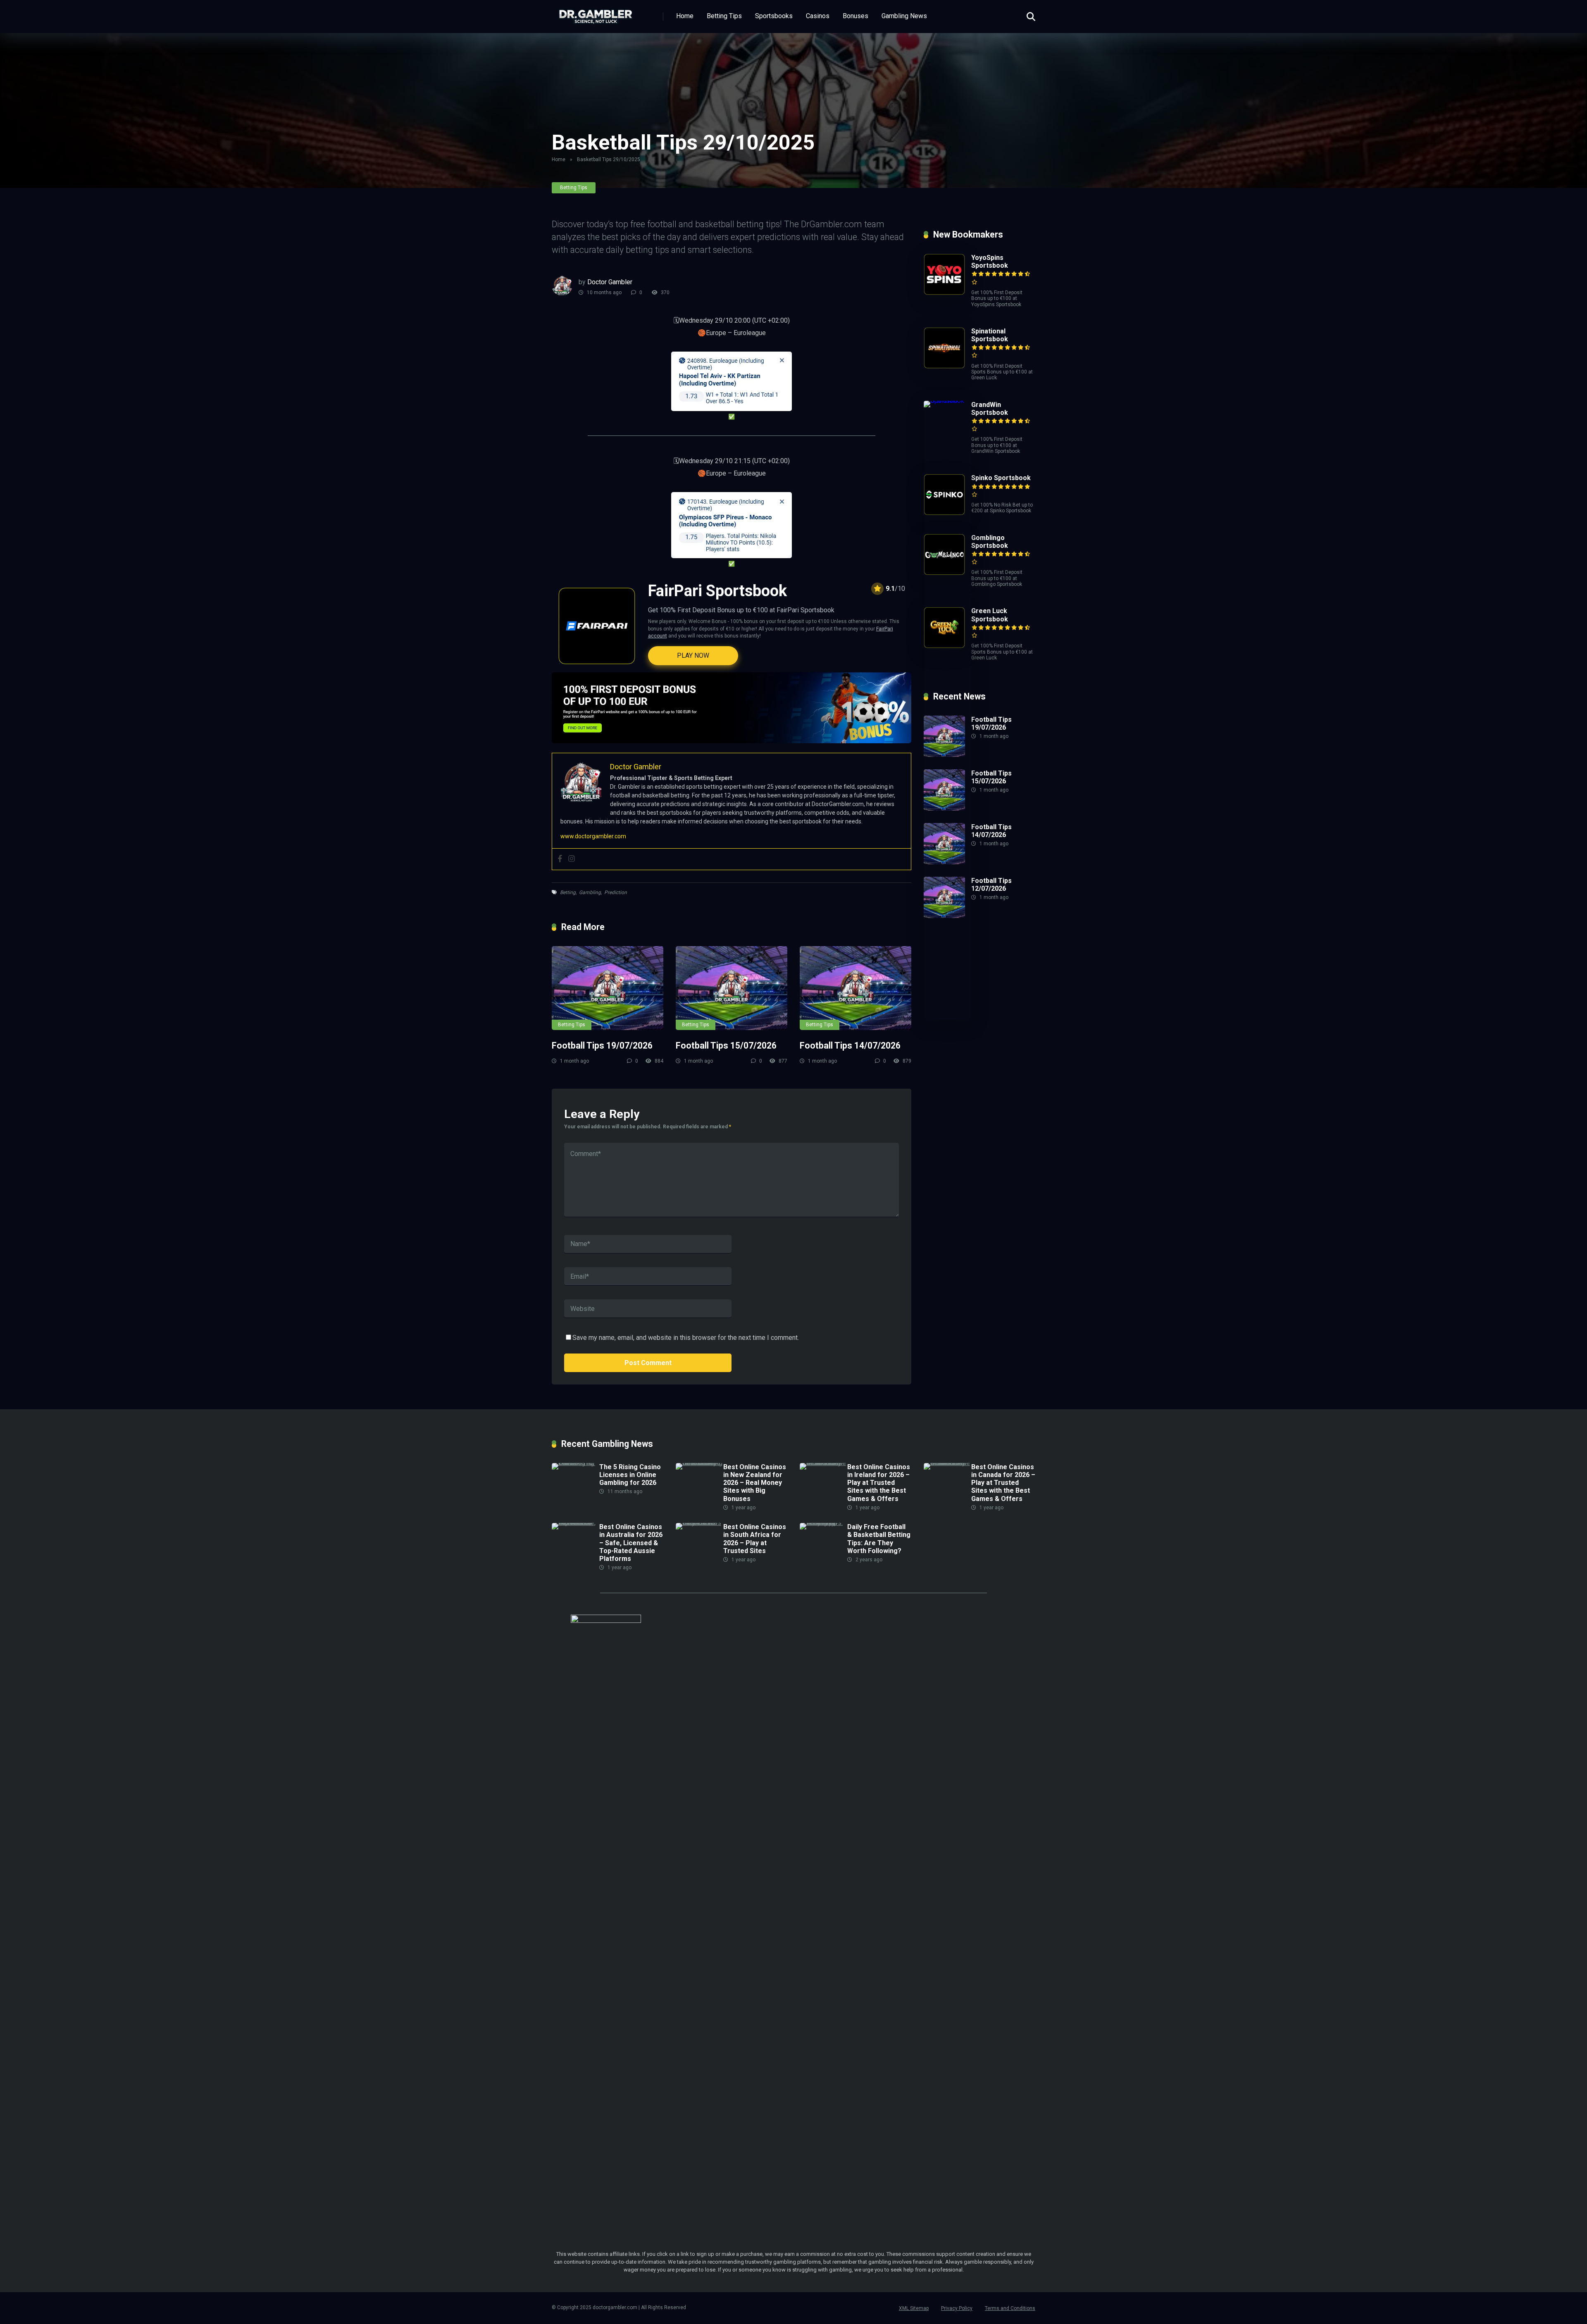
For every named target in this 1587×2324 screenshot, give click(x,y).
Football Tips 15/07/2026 (726, 1045)
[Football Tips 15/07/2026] (732, 988)
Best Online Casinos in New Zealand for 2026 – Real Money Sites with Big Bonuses (755, 1483)
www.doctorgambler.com (593, 836)
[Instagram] (572, 859)
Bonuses (855, 16)
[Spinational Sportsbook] (944, 366)
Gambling (590, 892)
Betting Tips (724, 16)
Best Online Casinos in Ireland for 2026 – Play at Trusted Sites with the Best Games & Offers (879, 1483)
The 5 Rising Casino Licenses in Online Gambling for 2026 (630, 1475)
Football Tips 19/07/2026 (602, 1045)
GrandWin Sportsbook (990, 409)
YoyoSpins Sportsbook (990, 262)
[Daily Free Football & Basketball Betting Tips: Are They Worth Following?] (823, 1523)
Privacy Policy (957, 2308)
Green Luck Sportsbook (990, 615)
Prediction (616, 892)
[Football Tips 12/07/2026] (944, 916)
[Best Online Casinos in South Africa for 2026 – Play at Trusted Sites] (699, 1523)
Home (685, 16)
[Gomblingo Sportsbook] (944, 573)
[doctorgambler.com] (596, 13)
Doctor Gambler (610, 282)
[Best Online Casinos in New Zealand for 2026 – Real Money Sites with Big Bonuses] (699, 1463)
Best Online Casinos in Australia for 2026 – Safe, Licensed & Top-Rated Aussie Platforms (631, 1543)
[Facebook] (560, 859)
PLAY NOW (693, 655)
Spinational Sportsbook (990, 335)
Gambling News (904, 16)
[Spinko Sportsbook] (944, 513)
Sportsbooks (774, 16)
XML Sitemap (914, 2308)
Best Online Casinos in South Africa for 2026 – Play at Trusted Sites (755, 1539)
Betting (568, 892)
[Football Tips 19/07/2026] (608, 988)
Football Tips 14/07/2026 (850, 1045)
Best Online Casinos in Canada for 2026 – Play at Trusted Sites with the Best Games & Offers (1003, 1483)
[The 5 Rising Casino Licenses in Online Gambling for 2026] (575, 1463)
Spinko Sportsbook (1001, 478)
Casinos (818, 16)
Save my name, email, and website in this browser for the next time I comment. (686, 1338)
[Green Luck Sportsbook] (944, 646)
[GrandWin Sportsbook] (947, 401)
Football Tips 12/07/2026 (991, 885)
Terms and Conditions (1010, 2308)
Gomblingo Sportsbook (990, 542)
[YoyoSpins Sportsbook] (944, 293)
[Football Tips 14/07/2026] (855, 988)
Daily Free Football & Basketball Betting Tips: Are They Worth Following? (879, 1539)
